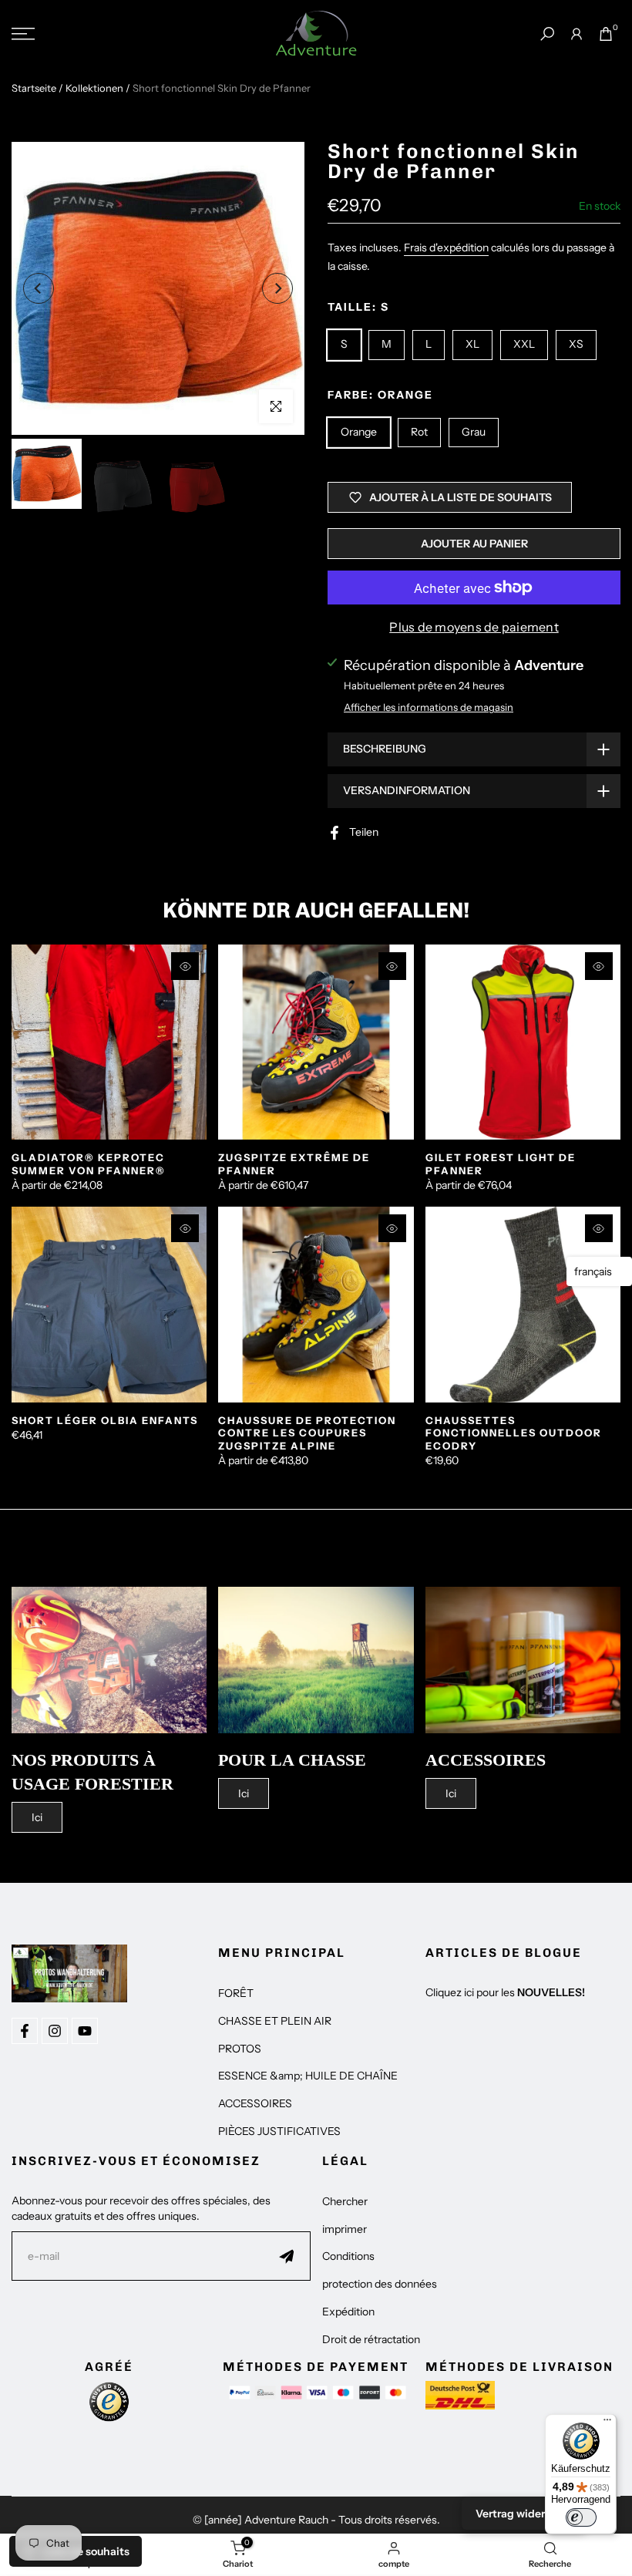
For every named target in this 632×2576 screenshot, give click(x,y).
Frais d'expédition (446, 247)
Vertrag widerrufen (524, 2514)
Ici (37, 1817)
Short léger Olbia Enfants (105, 1420)
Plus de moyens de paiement (474, 627)
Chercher (345, 2201)
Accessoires (486, 1760)
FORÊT (236, 1993)
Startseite (34, 88)
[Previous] (39, 288)
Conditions (348, 2256)
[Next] (277, 288)
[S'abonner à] (287, 2256)
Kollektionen (94, 88)
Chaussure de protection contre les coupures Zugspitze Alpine (307, 1433)
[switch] (581, 2517)
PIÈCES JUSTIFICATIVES (279, 2131)
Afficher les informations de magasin (429, 707)
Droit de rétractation (371, 2339)
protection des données (380, 2284)
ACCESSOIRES (255, 2103)
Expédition (348, 2312)
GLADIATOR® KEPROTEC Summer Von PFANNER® (89, 1164)
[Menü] (607, 2423)
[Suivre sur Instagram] (55, 2031)
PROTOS (240, 2049)
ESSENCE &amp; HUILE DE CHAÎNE (308, 2076)
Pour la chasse (292, 1760)
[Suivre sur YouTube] (85, 2031)
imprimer (345, 2229)
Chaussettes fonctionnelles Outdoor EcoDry (514, 1433)
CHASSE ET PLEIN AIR (275, 2021)
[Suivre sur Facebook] (25, 2031)
